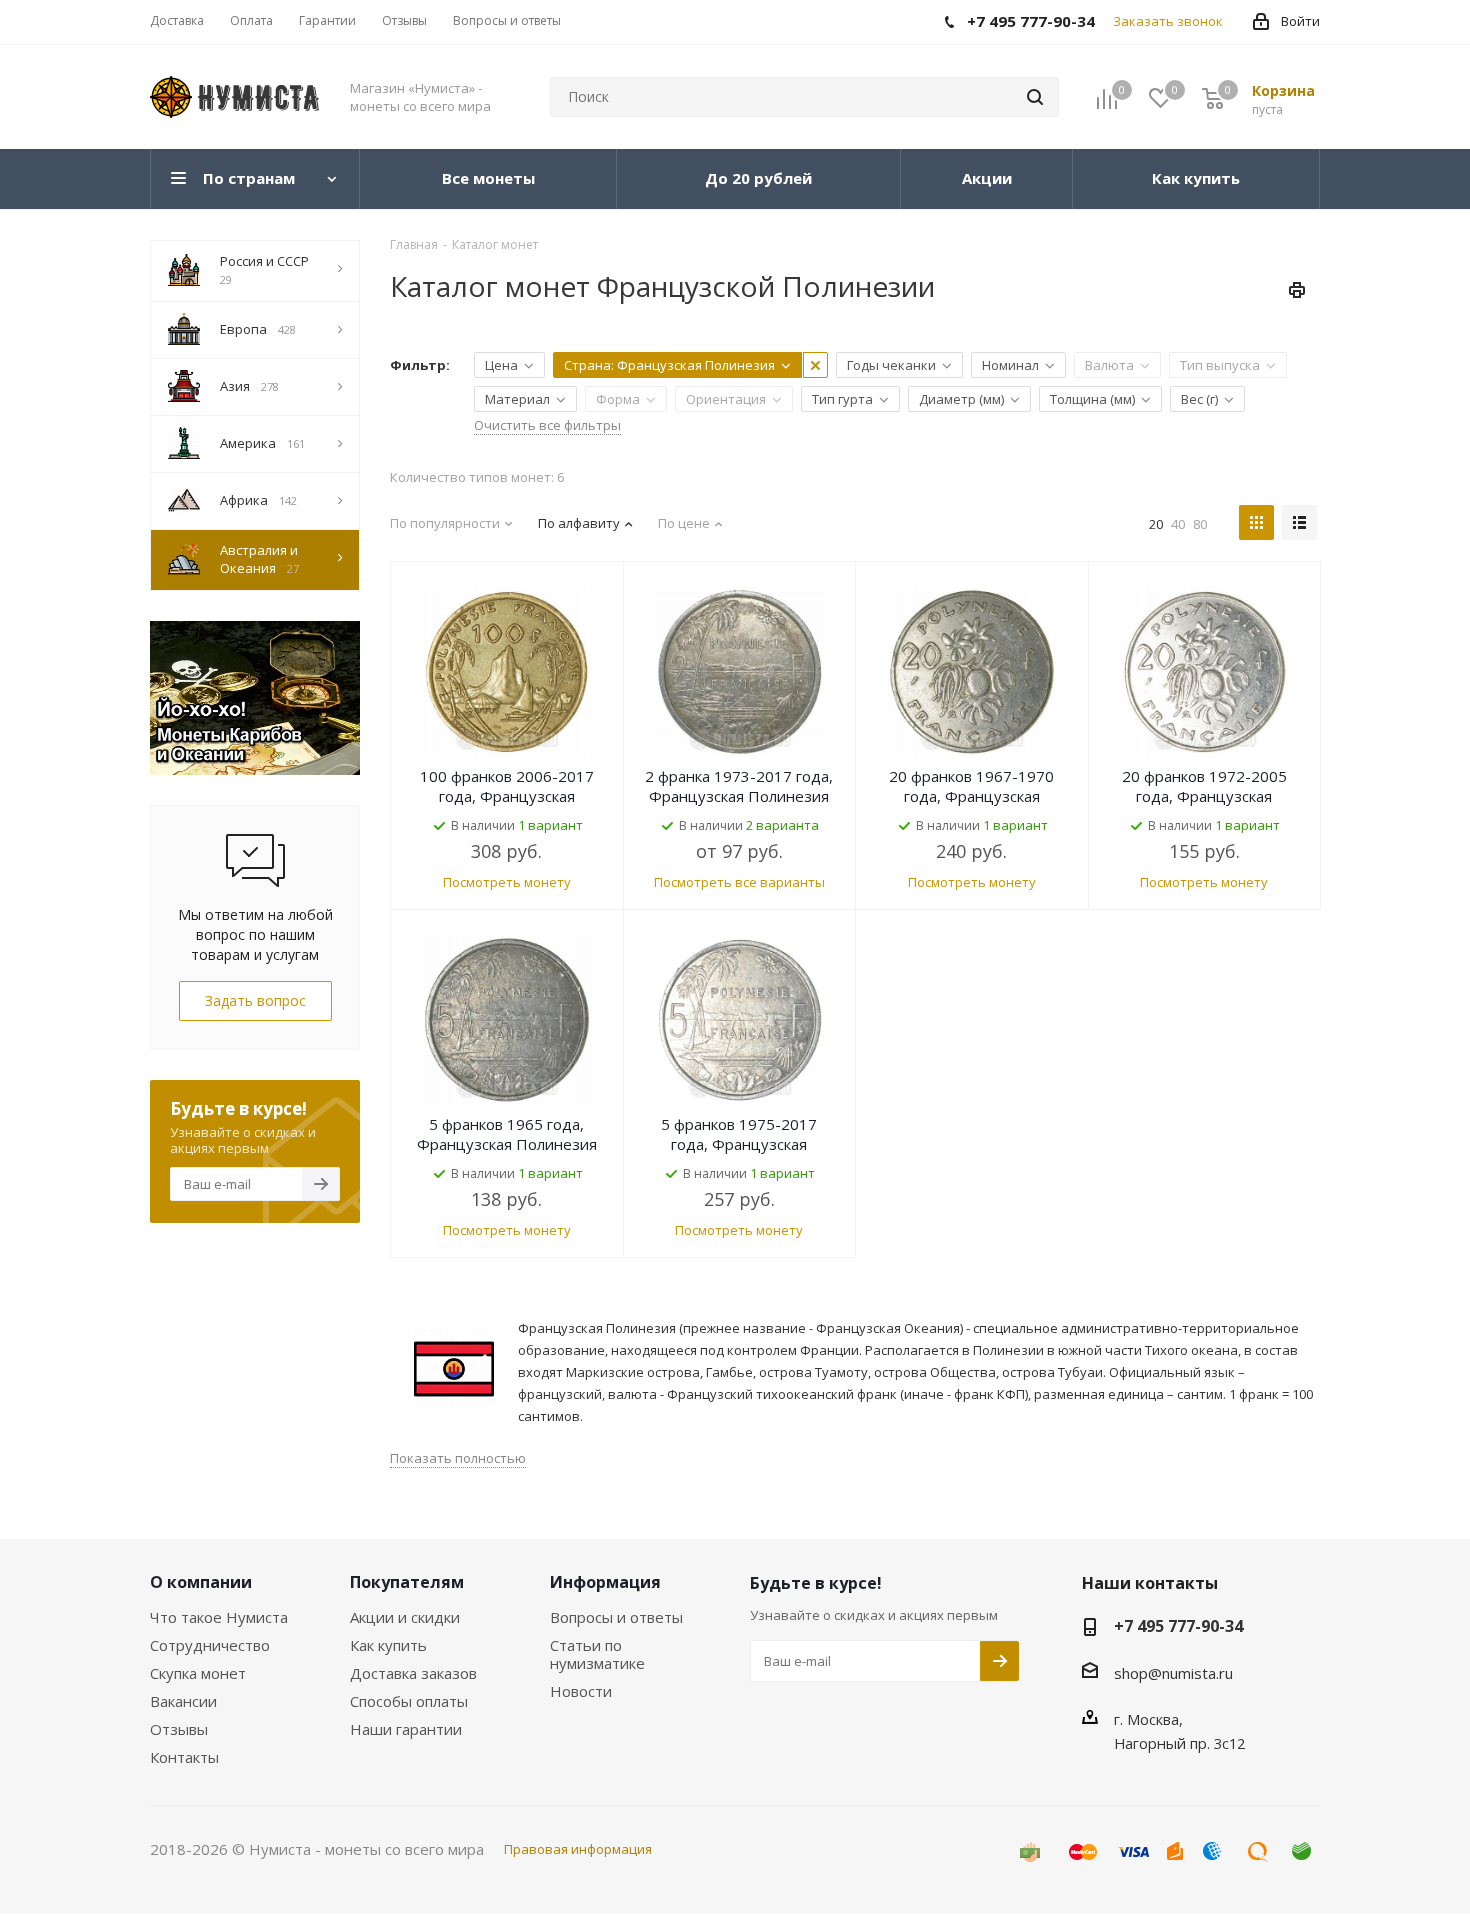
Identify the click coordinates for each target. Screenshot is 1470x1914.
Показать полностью (458, 1458)
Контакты (184, 1757)
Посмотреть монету (507, 882)
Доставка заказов (413, 1673)
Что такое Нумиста (219, 1617)
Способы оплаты (409, 1701)
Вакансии (183, 1701)
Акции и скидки (405, 1617)
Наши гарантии (406, 1729)
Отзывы (179, 1729)
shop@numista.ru (1173, 1673)
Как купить (388, 1645)
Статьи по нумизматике (597, 1654)
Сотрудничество (210, 1645)
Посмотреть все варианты (739, 882)
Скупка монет (198, 1673)
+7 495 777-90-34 (1178, 1626)
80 (1200, 524)
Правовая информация (578, 1849)
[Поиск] (1035, 97)
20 (1156, 524)
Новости (581, 1691)
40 (1178, 524)
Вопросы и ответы (616, 1617)
